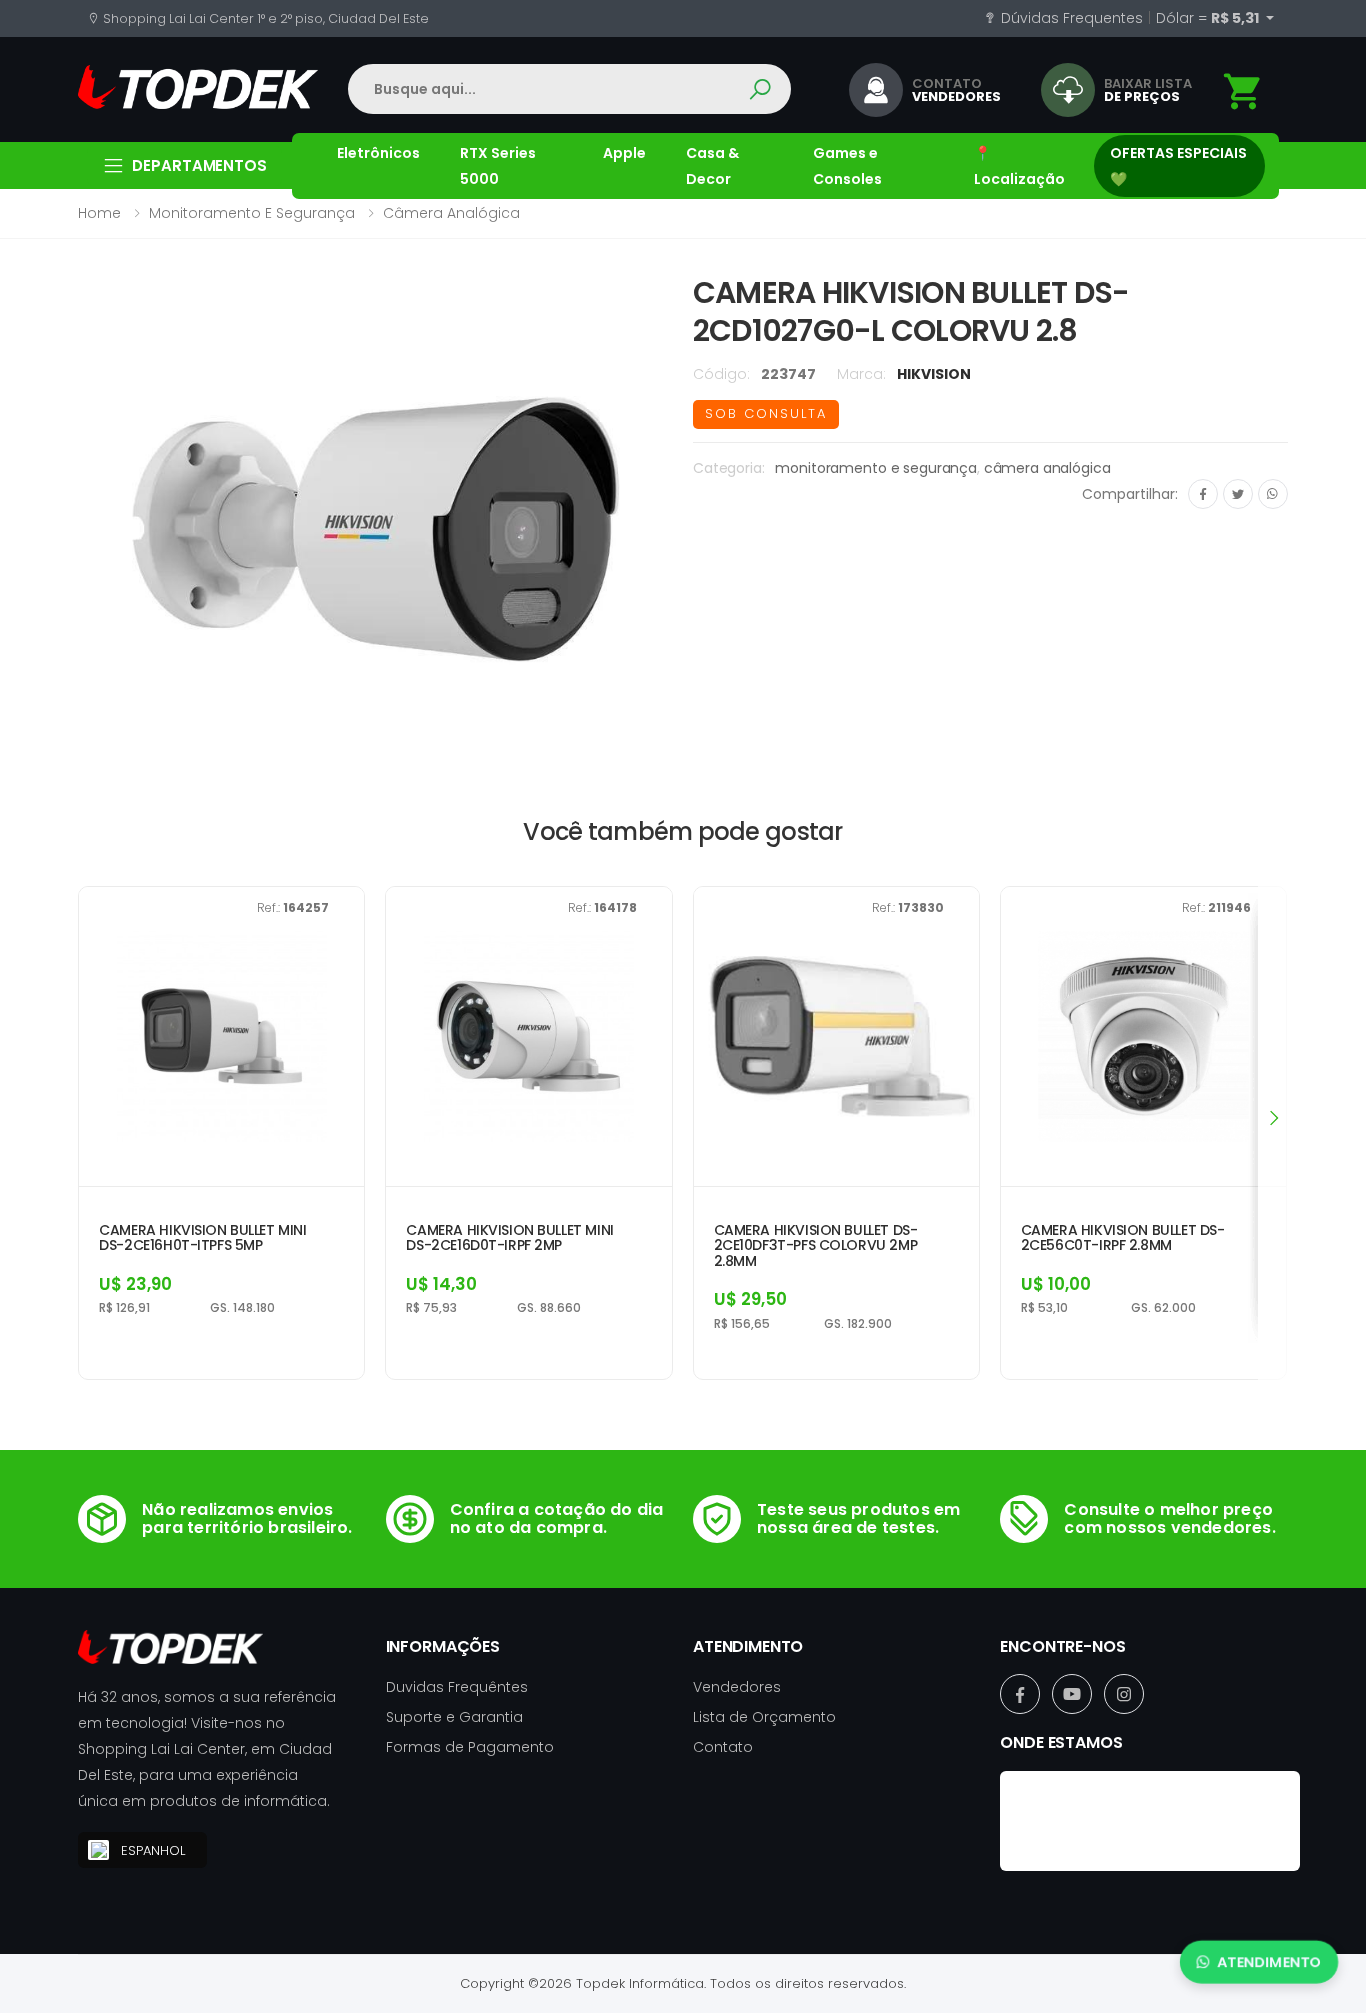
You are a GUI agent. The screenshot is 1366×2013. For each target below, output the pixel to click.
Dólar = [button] (1209, 18)
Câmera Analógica (451, 213)
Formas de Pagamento (470, 1747)
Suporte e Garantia (454, 1717)
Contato (723, 1747)
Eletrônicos (378, 153)
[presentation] (1273, 1118)
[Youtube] (1072, 1694)
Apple (624, 153)
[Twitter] (1238, 494)
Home (99, 213)
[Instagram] (1124, 1694)
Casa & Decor (712, 166)
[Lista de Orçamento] (1243, 91)
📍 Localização (1019, 166)
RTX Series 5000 (498, 166)
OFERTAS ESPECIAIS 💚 (1178, 166)
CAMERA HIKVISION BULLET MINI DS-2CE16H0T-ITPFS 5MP (202, 1238)
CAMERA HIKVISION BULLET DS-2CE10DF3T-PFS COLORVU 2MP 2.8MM (816, 1246)
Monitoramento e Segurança (252, 213)
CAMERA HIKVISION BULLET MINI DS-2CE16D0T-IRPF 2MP (509, 1238)
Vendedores (737, 1687)
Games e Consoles (847, 166)
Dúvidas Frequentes (1070, 18)
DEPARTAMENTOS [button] (199, 165)
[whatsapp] (1273, 494)
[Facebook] (1203, 494)
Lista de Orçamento (764, 1717)
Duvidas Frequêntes (457, 1687)
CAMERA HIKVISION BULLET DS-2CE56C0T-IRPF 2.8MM (1123, 1238)
